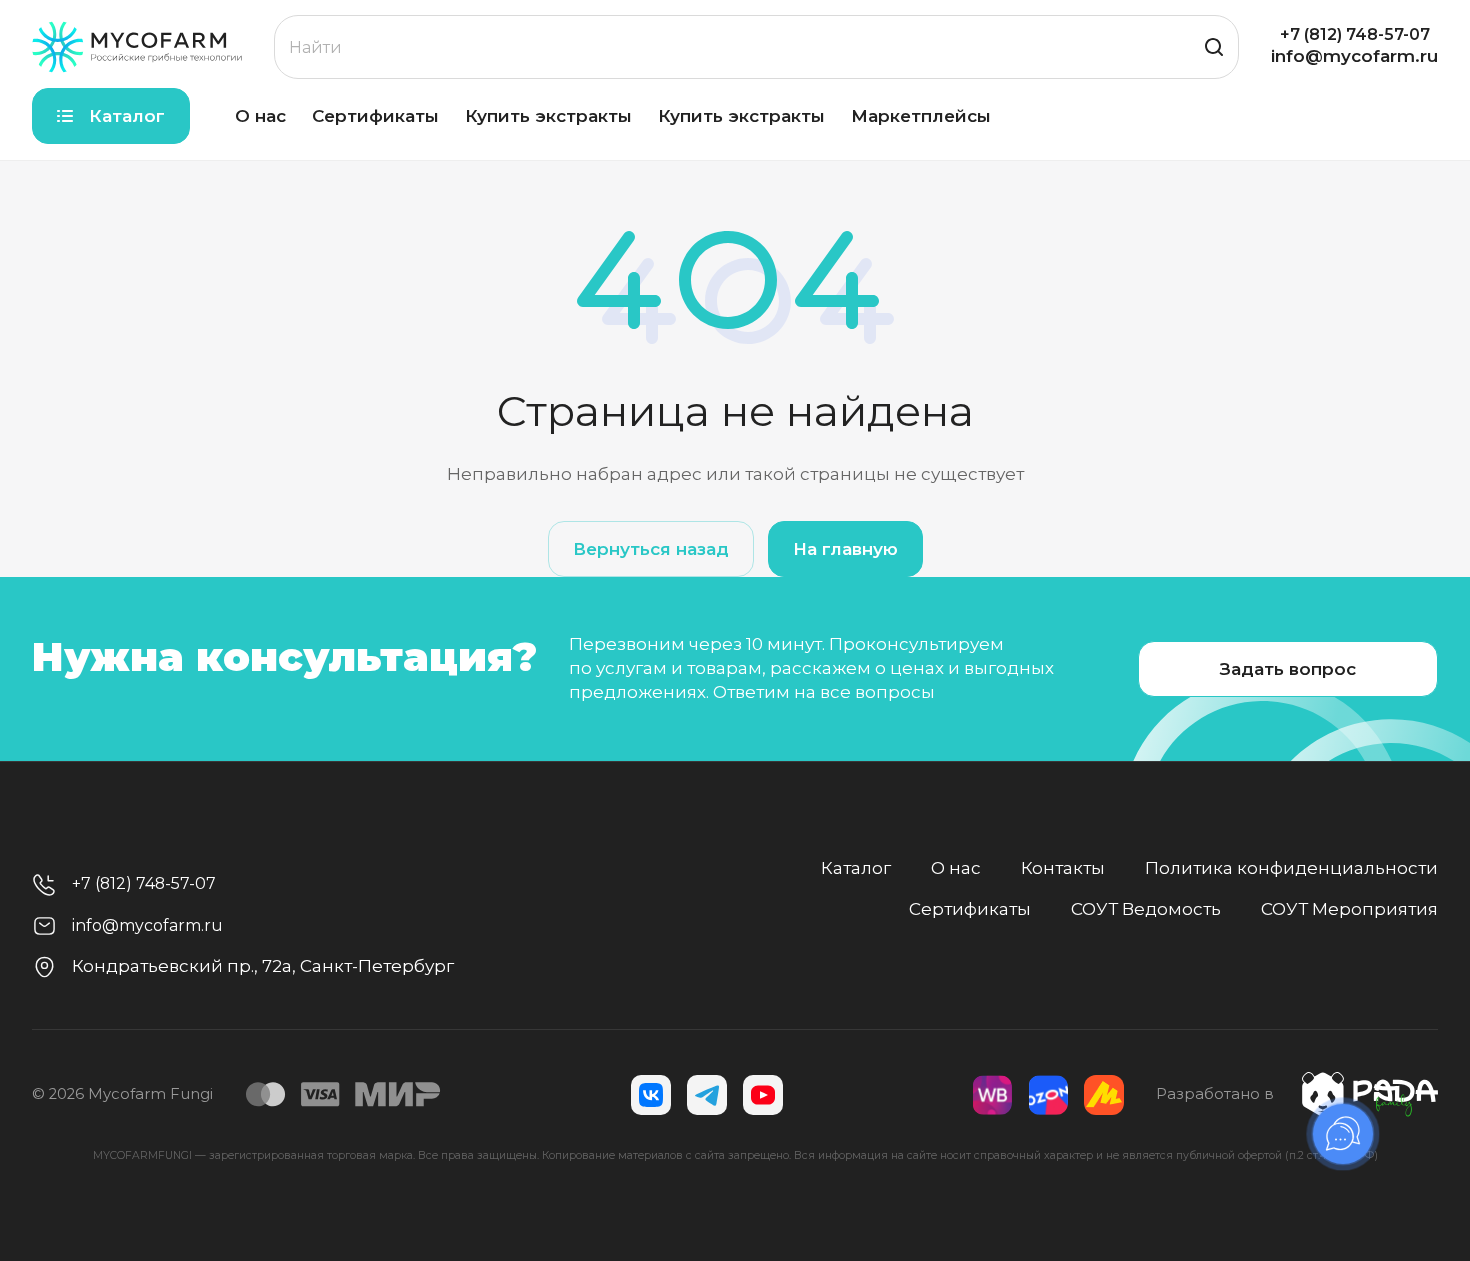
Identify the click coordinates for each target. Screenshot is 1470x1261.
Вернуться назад (651, 549)
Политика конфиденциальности (1291, 868)
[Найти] (1214, 47)
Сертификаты (970, 909)
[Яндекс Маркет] (1104, 1095)
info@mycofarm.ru (1354, 56)
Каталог (856, 868)
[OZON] (1048, 1095)
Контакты (1063, 868)
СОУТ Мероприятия (1349, 909)
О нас (956, 868)
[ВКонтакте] (651, 1095)
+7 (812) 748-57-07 (1355, 35)
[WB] (992, 1095)
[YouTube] (763, 1095)
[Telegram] (707, 1095)
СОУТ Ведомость (1146, 909)
